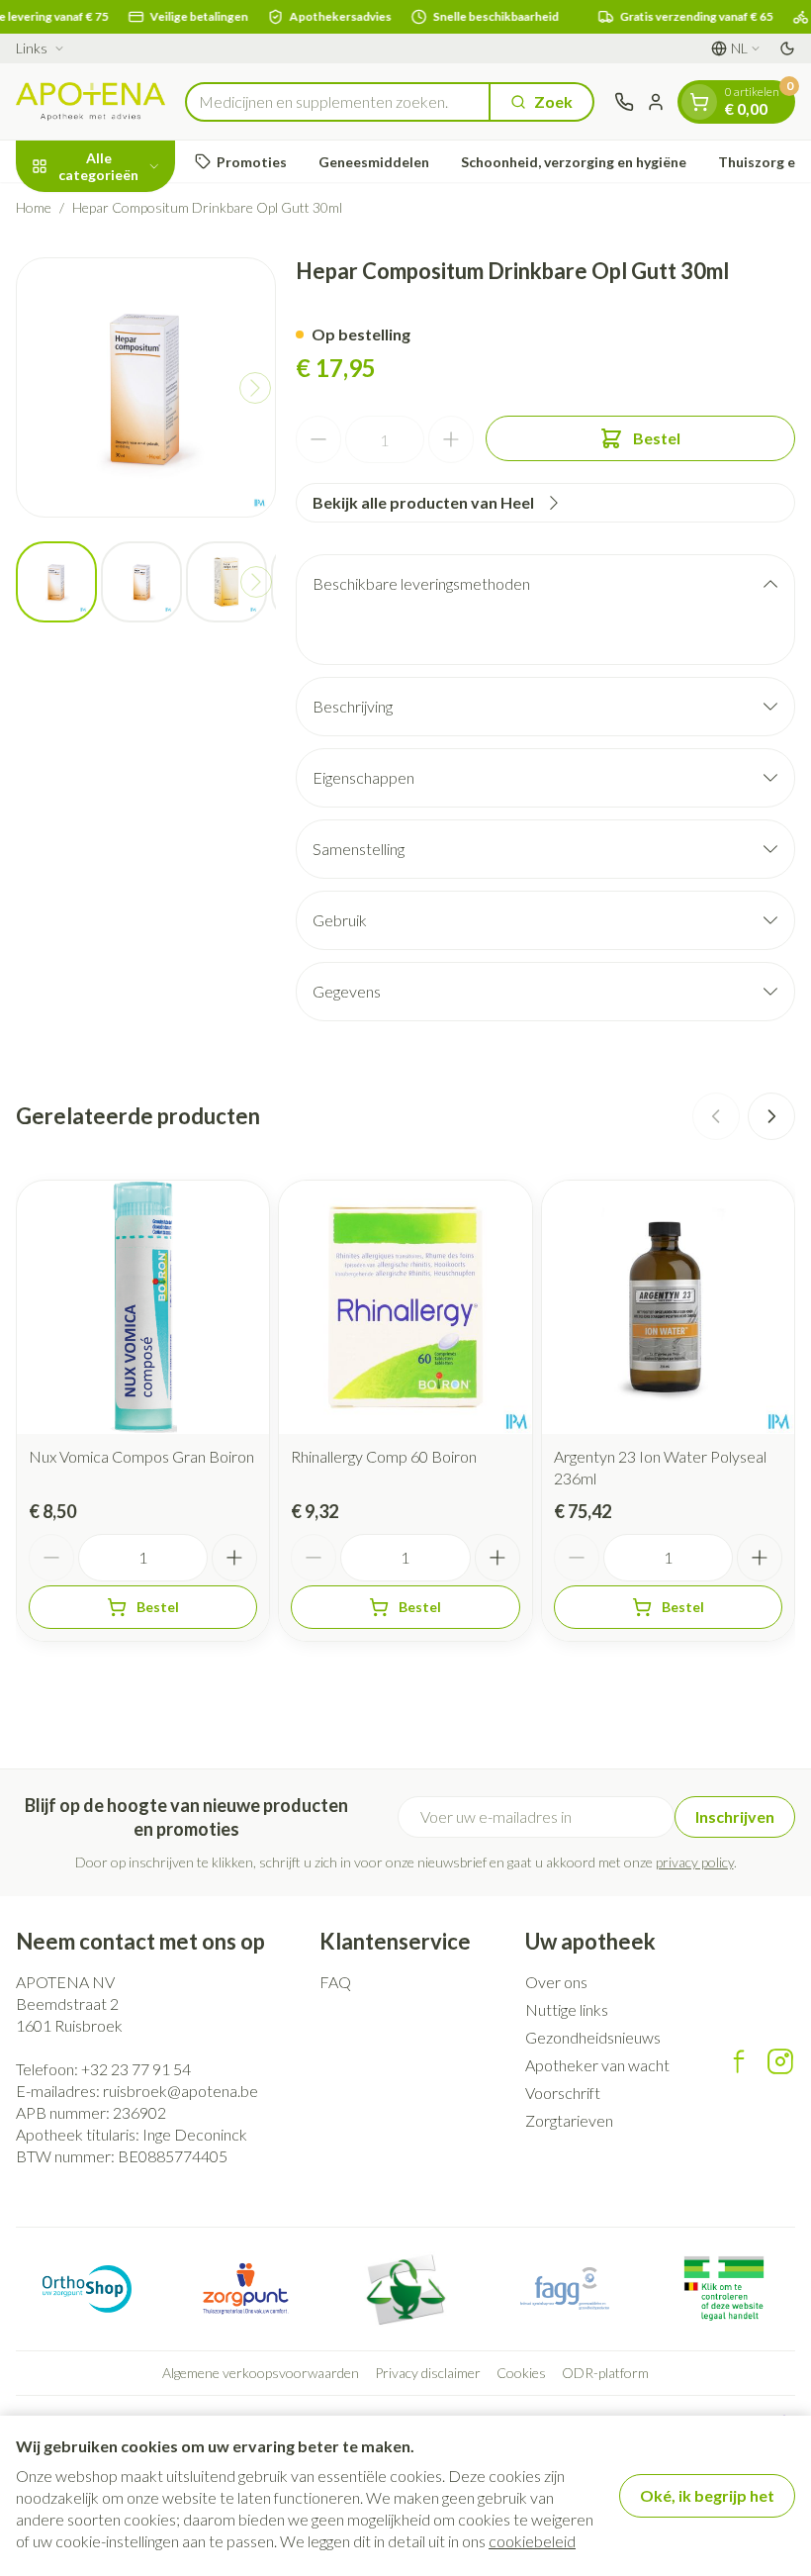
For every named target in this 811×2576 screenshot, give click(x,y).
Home (34, 207)
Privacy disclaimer (428, 2373)
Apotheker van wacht (597, 2065)
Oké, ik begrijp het (707, 2495)
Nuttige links (567, 2009)
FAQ (335, 1982)
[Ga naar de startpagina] (90, 101)
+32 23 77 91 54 (136, 2069)
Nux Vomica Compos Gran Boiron (141, 1456)
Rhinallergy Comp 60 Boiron (384, 1456)
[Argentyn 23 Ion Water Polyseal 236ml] (668, 1307)
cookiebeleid (532, 2541)
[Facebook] (739, 2061)
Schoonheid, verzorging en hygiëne (574, 162)
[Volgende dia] (771, 1116)
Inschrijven (735, 1816)
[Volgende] (255, 388)
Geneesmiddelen (374, 162)
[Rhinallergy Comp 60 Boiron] (405, 1307)
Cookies (521, 2373)
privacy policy (695, 1862)
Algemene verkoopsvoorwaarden (261, 2373)
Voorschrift (563, 2093)
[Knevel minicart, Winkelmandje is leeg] (699, 102)
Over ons (556, 1982)
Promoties (252, 162)
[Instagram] (780, 2061)
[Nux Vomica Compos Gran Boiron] (143, 1307)
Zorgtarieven (569, 2120)
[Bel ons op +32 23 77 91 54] (624, 102)
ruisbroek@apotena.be (180, 2091)
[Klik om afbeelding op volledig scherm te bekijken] (146, 387)
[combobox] (338, 102)
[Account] (656, 102)
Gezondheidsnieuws (593, 2037)
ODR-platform (605, 2373)
